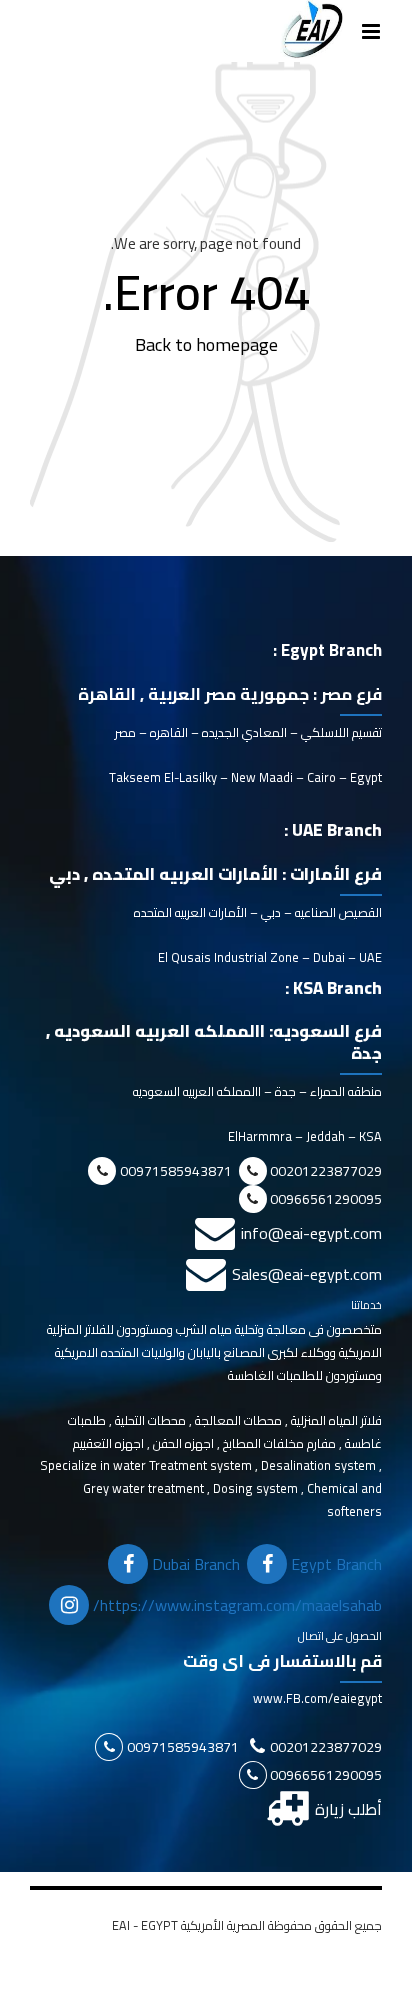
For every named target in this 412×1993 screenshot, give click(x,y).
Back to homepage (206, 344)
